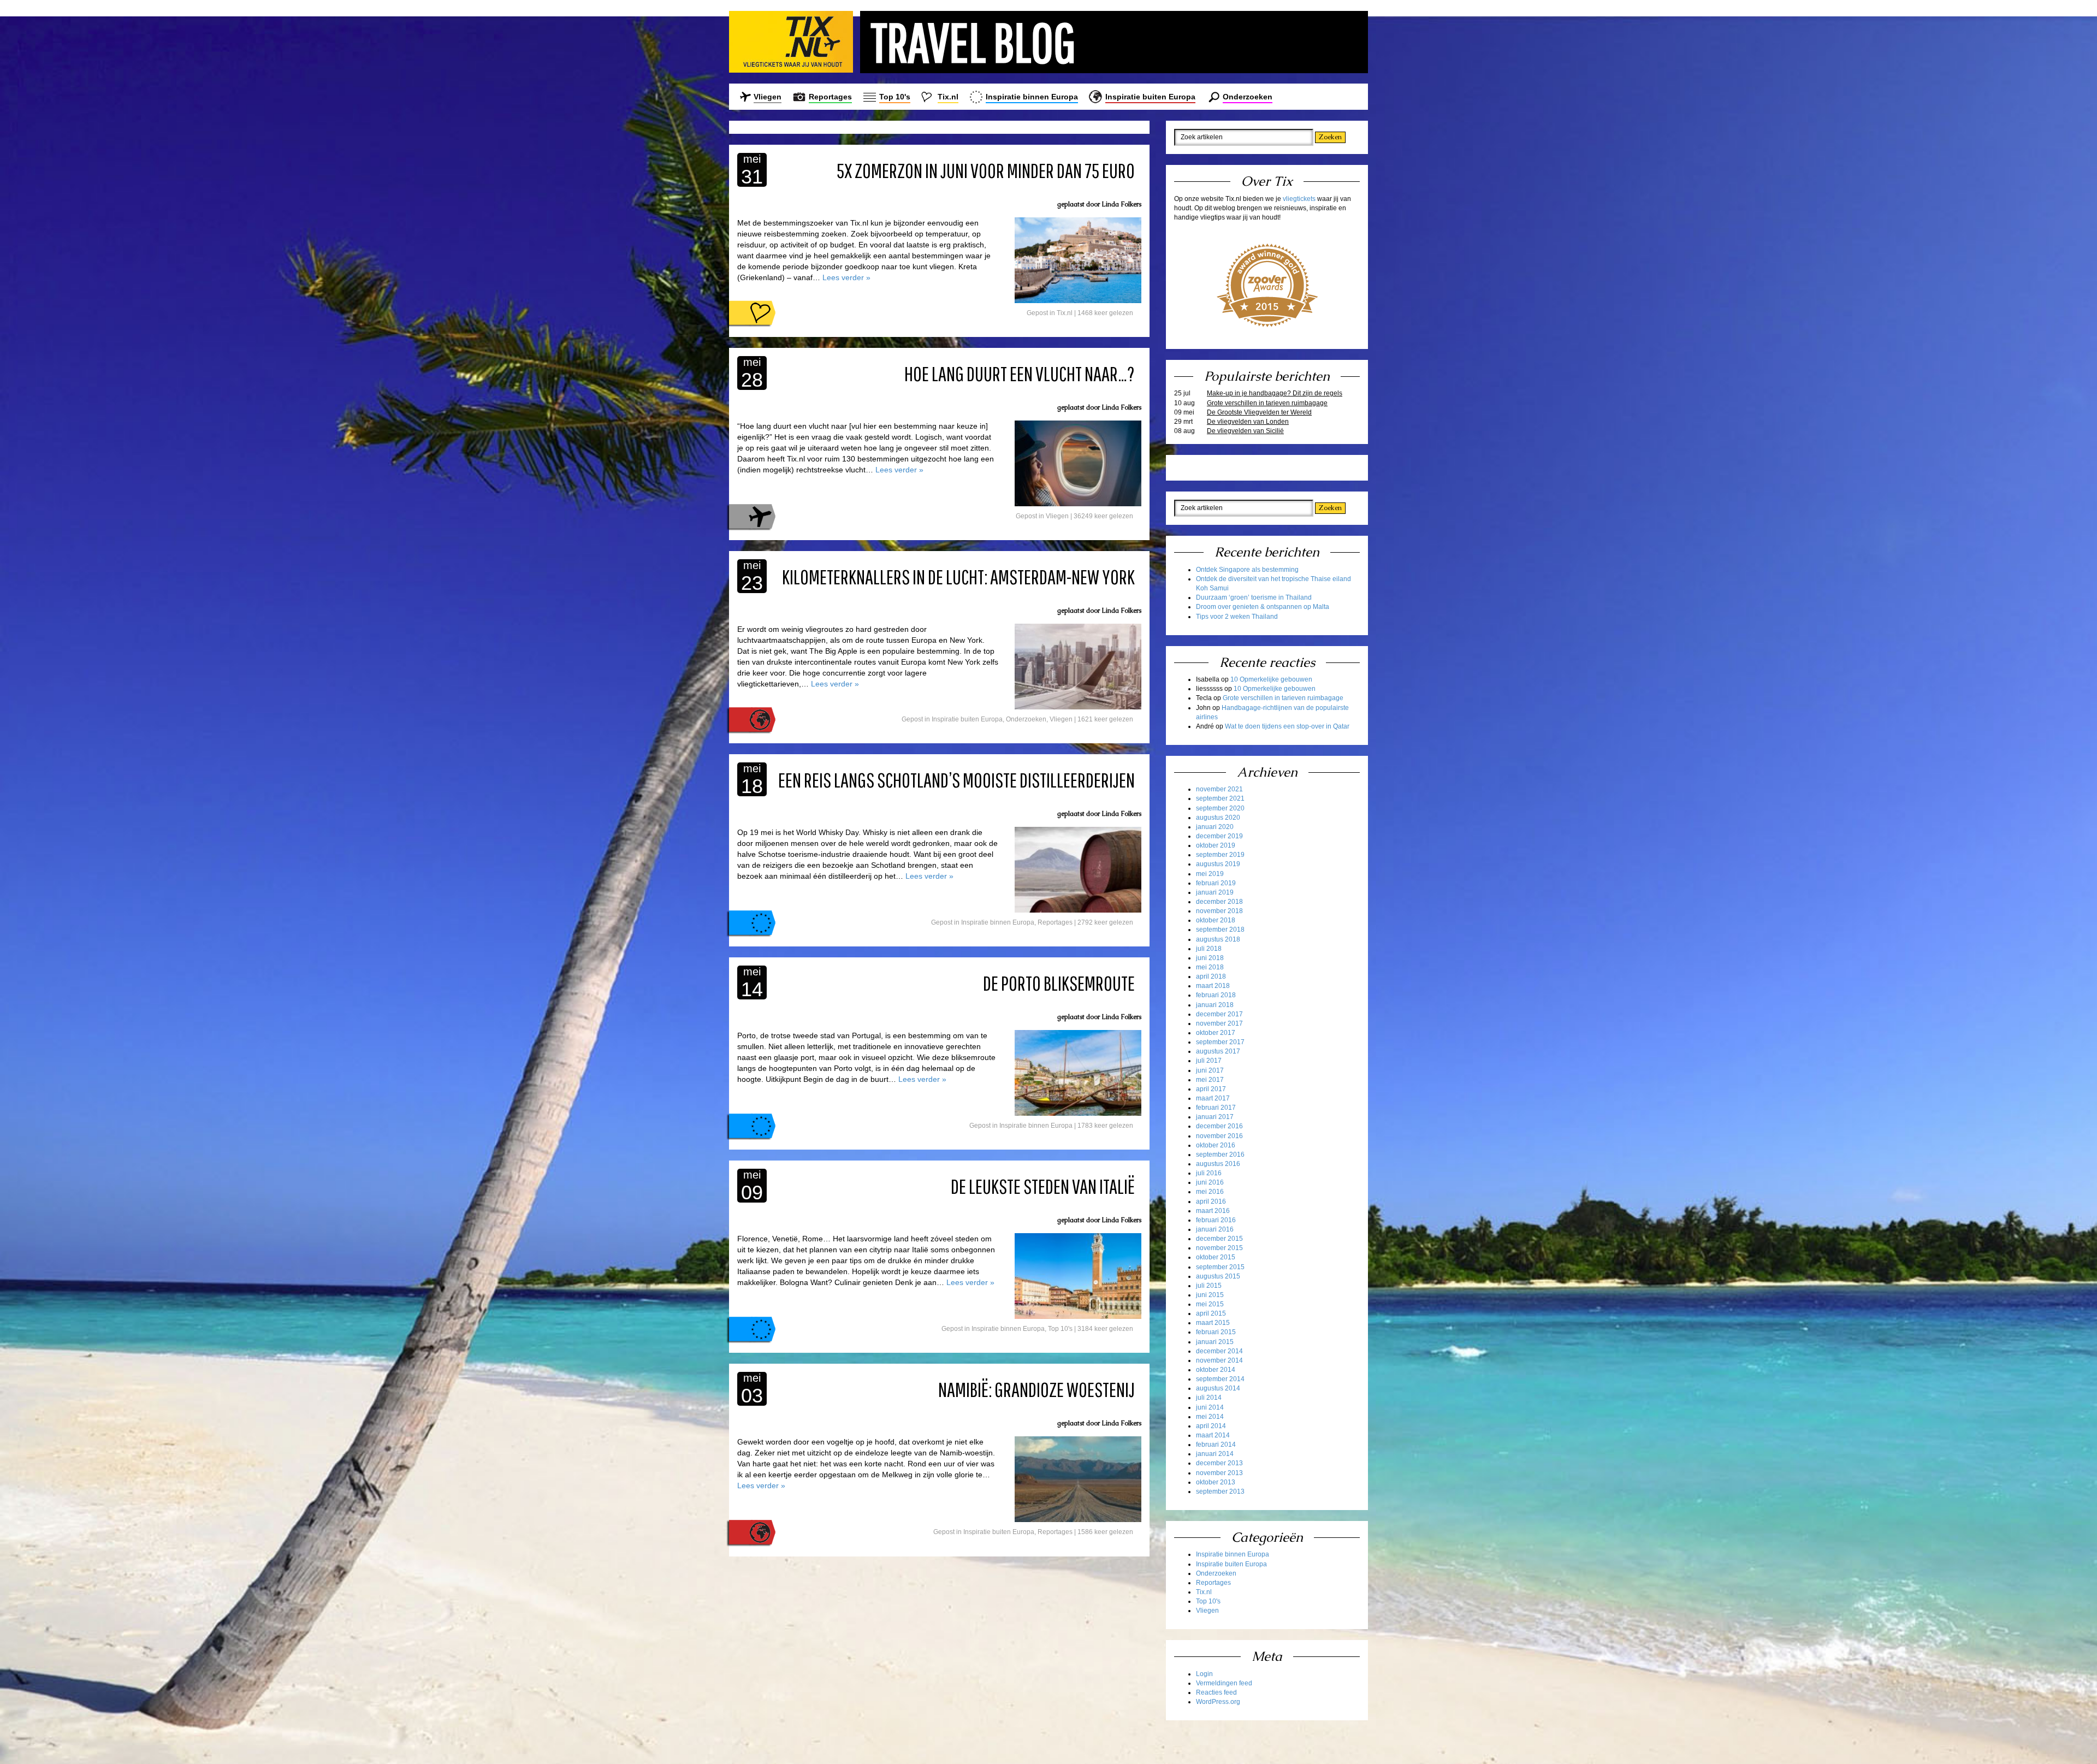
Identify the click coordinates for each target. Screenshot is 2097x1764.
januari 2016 (1215, 1229)
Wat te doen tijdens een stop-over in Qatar (1287, 726)
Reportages (830, 97)
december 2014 (1219, 1351)
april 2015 (1211, 1313)
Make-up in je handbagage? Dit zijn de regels (1275, 393)
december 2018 (1219, 902)
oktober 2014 (1216, 1370)
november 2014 (1219, 1360)
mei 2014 (1210, 1417)
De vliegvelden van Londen (1248, 422)
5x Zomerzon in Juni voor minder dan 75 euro (986, 170)
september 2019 (1220, 855)
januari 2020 (1215, 827)
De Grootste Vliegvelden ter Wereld (1259, 412)
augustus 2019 (1218, 864)
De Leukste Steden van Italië (1043, 1186)
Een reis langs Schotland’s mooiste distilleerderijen (956, 780)
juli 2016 (1209, 1173)
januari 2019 (1215, 892)
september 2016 (1220, 1155)
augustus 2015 (1218, 1276)
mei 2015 (1210, 1304)
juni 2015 (1210, 1295)
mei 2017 (1210, 1080)
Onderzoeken (1248, 97)
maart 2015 (1213, 1323)
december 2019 (1219, 836)
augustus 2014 (1218, 1388)
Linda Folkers (1121, 204)
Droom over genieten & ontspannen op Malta (1263, 607)
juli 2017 (1209, 1061)
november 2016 (1219, 1136)
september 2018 (1220, 930)
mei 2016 (1210, 1192)
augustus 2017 (1218, 1051)
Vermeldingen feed (1224, 1683)
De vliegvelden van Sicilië (1245, 431)
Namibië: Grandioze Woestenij (1036, 1389)
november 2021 (1219, 789)
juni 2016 (1210, 1182)
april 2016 (1211, 1201)
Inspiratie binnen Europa (1032, 97)
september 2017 (1220, 1042)
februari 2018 (1216, 995)
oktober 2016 (1216, 1145)
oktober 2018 (1216, 920)
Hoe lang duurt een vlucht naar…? (1020, 374)
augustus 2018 (1218, 939)
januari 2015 (1215, 1342)
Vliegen (768, 97)
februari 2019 (1216, 883)
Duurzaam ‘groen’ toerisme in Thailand (1254, 597)
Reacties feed (1216, 1692)
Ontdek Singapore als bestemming (1247, 570)
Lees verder (846, 277)
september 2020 (1220, 808)
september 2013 (1220, 1491)
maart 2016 (1213, 1211)
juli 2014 (1209, 1398)
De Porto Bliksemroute (1059, 983)
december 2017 (1219, 1014)
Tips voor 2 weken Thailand (1237, 617)
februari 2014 (1216, 1445)
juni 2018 (1210, 958)
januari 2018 (1215, 1005)
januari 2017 (1215, 1117)
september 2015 (1220, 1267)
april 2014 (1211, 1426)
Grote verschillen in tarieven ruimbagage (1267, 403)
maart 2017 (1213, 1098)
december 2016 (1219, 1126)
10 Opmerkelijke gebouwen (1271, 679)
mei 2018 (1210, 967)
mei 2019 (1210, 874)
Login (1204, 1674)
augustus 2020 (1218, 818)
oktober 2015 (1216, 1257)
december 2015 (1219, 1239)
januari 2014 (1215, 1454)
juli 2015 (1209, 1286)
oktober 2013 (1216, 1482)
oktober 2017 (1216, 1033)
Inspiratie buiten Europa (1150, 97)
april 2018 (1211, 976)
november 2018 (1219, 911)
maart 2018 (1213, 986)
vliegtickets (1299, 199)
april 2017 (1211, 1089)
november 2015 (1219, 1248)
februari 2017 (1216, 1108)
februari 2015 (1216, 1332)
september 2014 (1220, 1379)
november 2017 (1219, 1023)
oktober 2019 (1216, 845)
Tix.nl (948, 97)
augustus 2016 (1218, 1164)
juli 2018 (1209, 949)
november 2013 (1219, 1473)
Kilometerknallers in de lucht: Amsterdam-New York (958, 577)
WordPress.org (1218, 1702)
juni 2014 (1210, 1407)
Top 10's (895, 97)
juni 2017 (1210, 1070)
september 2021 (1220, 798)
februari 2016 (1216, 1220)
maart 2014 (1213, 1435)
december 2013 (1219, 1463)
